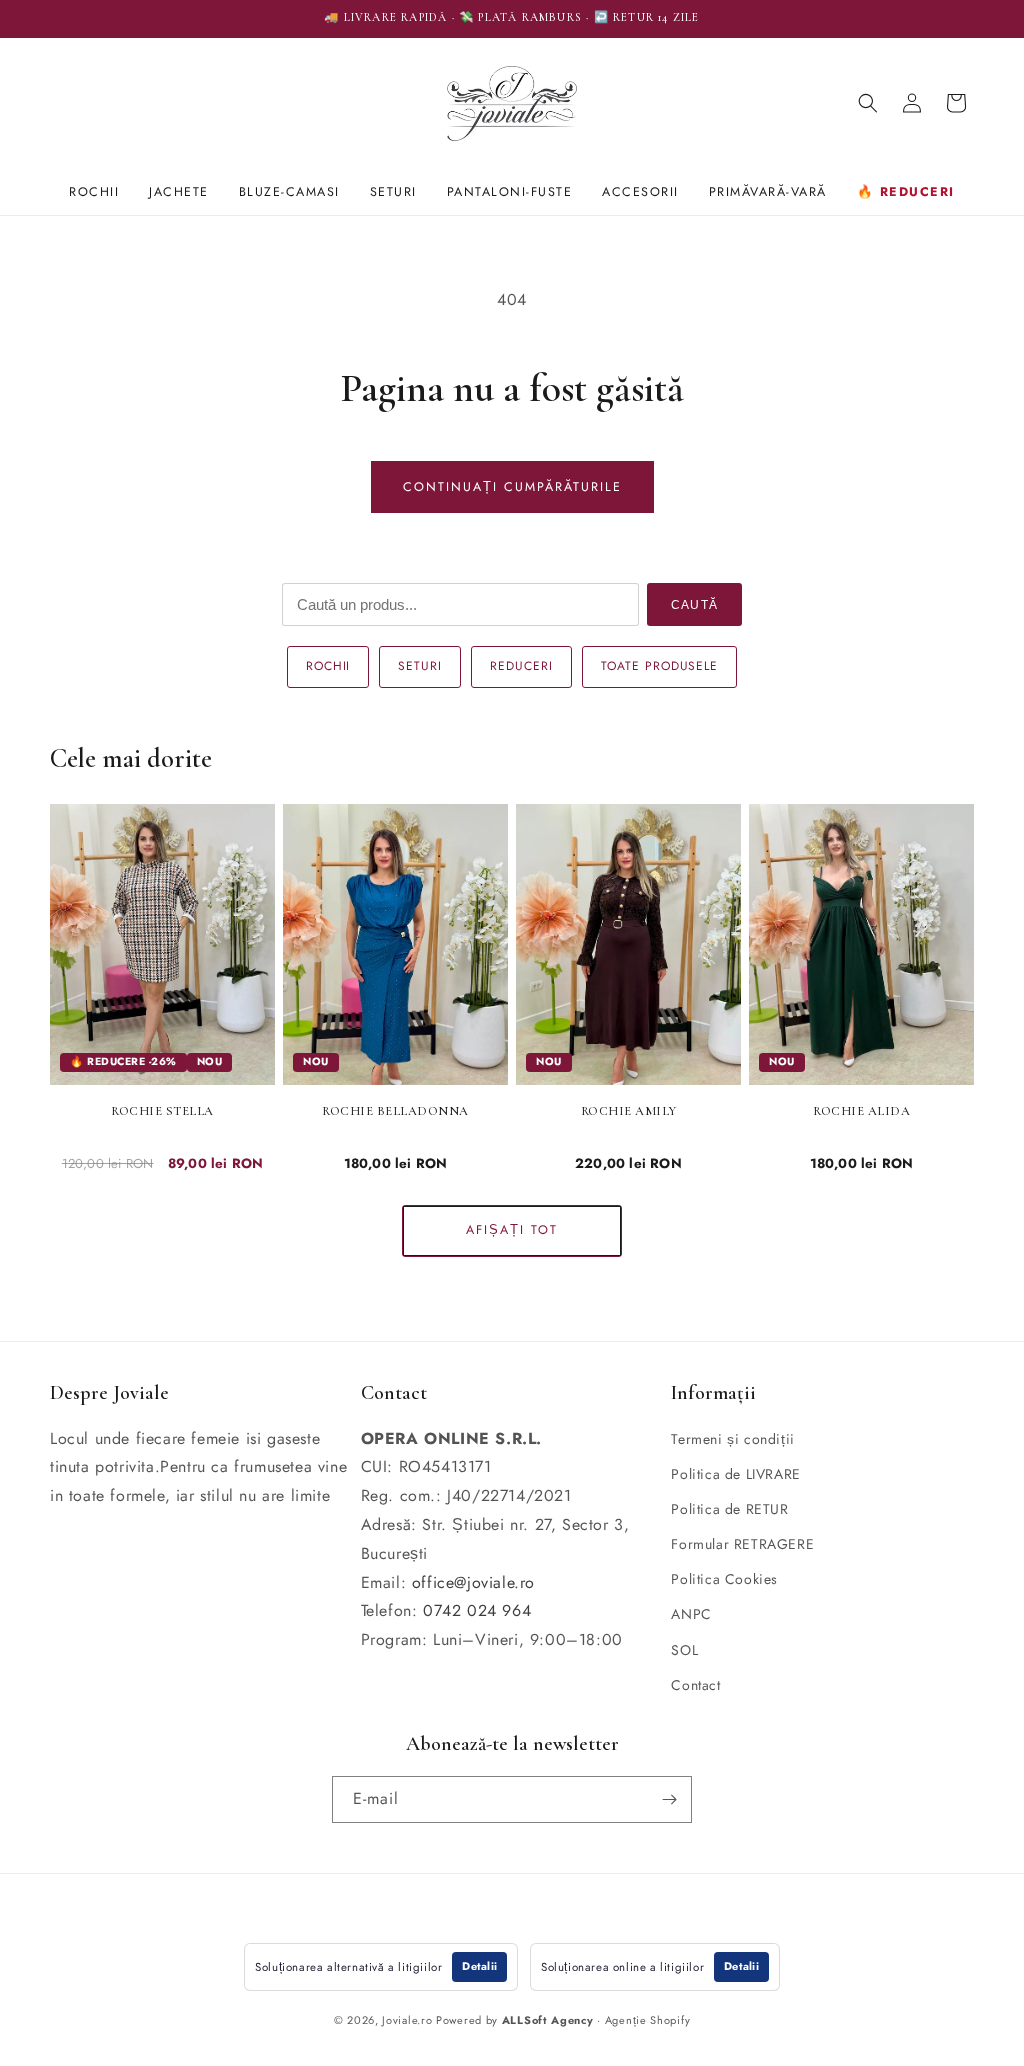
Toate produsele (659, 666)
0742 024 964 (477, 1610)
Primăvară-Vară (768, 192)
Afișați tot (512, 1230)
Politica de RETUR (729, 1509)
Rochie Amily (629, 1111)
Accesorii (640, 192)
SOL (684, 1650)
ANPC (691, 1614)
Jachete (179, 192)
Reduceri (521, 666)
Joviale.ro (407, 2020)
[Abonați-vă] (669, 1799)
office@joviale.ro (473, 1582)
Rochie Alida (861, 1111)
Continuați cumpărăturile (512, 487)
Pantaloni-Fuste (510, 192)
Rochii (94, 192)
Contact (695, 1685)
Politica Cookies (724, 1579)
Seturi (393, 192)
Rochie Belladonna (395, 1111)
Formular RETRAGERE (742, 1544)
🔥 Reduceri (906, 192)
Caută (694, 605)
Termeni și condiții (732, 1439)
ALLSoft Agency (548, 2020)
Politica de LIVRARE (735, 1474)
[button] (868, 103)
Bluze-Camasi (289, 192)
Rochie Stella (162, 1111)
